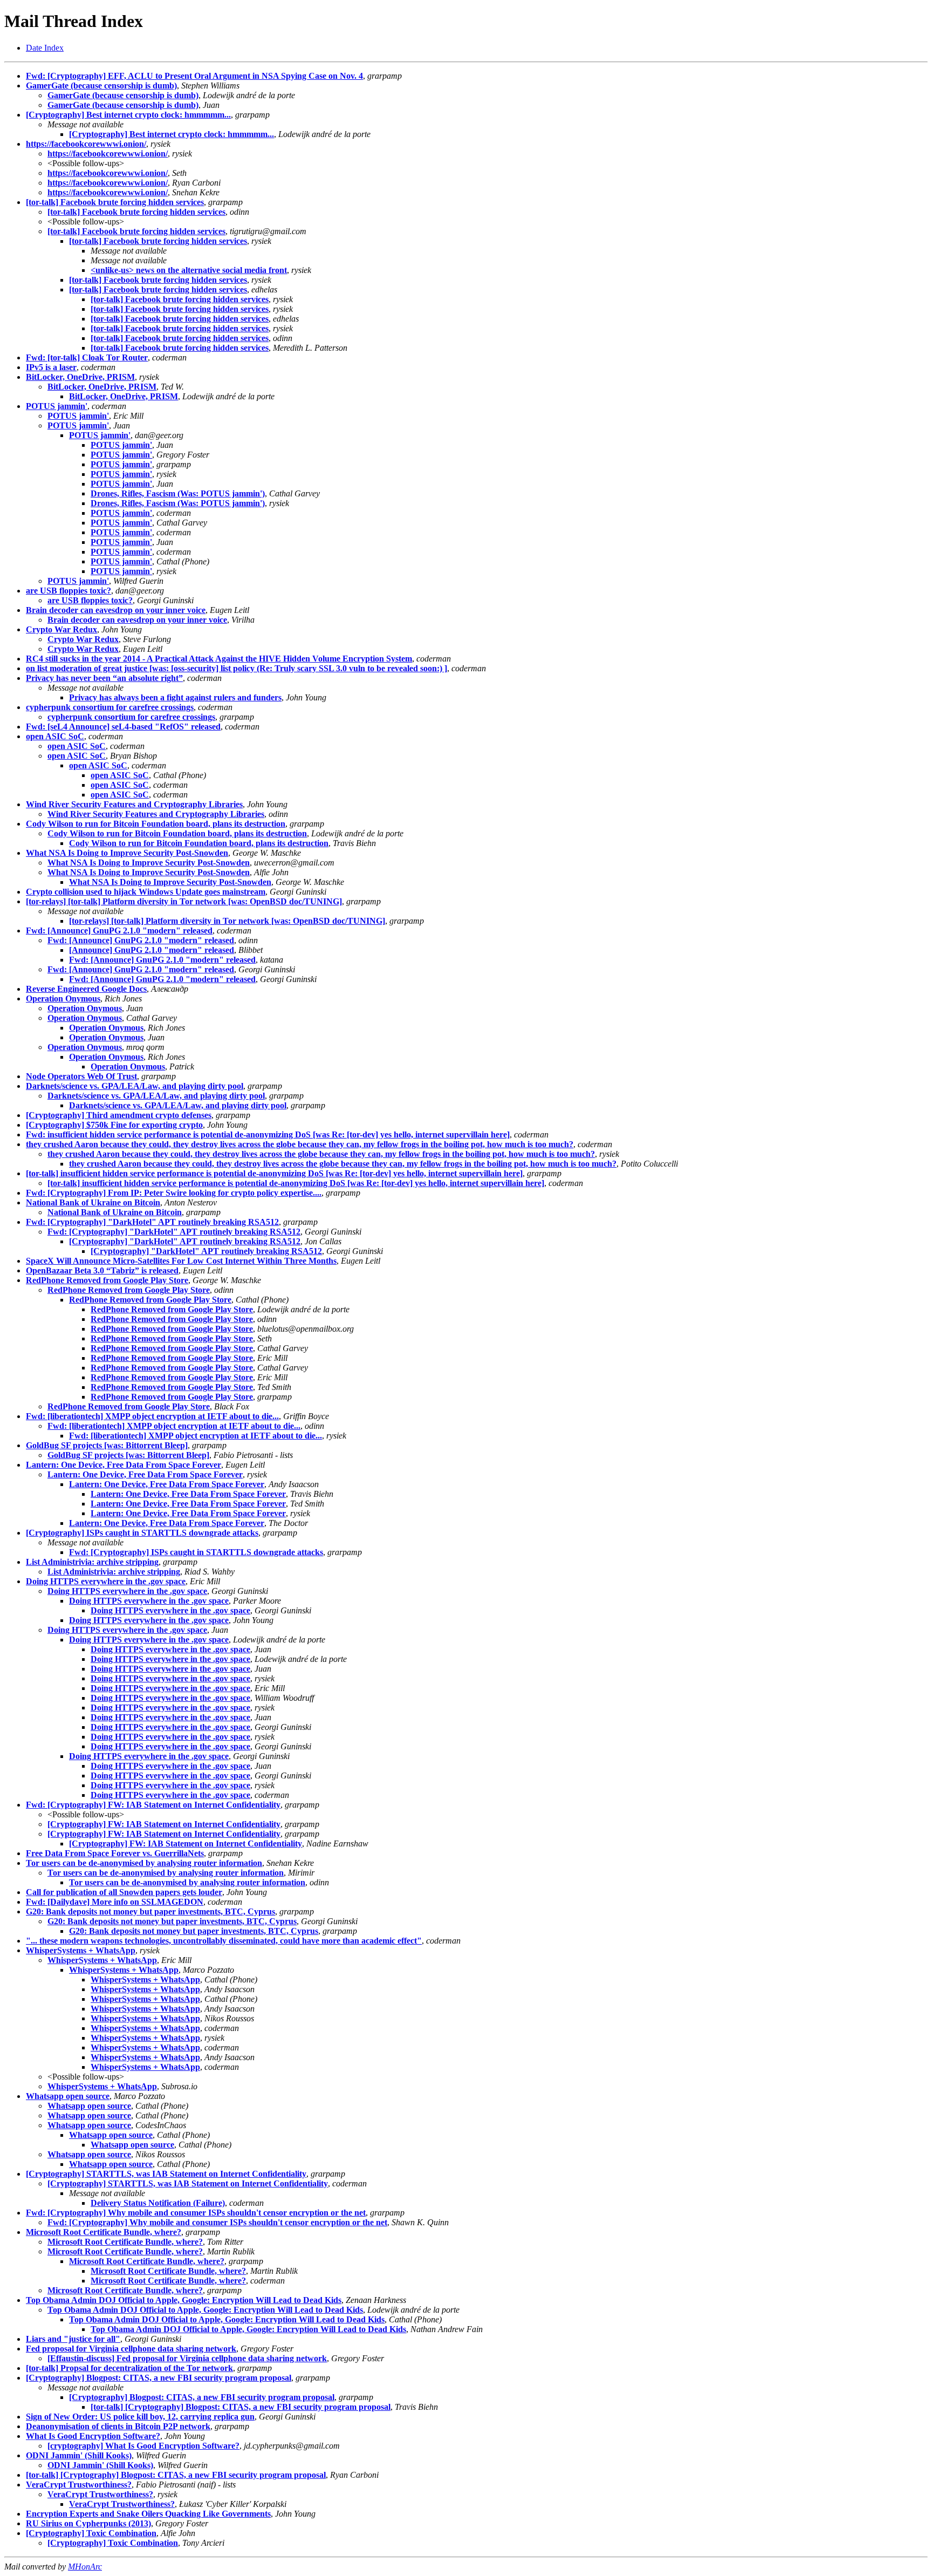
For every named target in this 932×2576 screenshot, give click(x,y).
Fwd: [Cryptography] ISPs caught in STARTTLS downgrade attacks (196, 1552)
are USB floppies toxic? (68, 591)
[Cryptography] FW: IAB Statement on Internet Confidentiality (164, 1824)
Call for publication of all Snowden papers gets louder (124, 1892)
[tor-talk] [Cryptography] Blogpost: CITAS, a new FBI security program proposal (241, 2407)
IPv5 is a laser (51, 367)
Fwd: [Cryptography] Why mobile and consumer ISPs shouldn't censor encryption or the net (196, 2213)
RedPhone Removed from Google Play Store (107, 1280)
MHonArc (85, 2567)
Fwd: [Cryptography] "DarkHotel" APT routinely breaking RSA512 (152, 1222)
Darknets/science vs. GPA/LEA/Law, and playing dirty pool (135, 1086)
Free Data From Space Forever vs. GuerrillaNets (115, 1853)
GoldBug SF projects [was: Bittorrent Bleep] (107, 1445)
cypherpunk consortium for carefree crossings (110, 707)
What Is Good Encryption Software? (93, 2436)
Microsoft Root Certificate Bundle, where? (104, 2232)
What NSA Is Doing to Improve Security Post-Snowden (127, 853)
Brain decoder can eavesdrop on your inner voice (116, 610)
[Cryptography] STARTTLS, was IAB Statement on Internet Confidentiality (166, 2174)
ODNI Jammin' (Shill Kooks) (79, 2455)
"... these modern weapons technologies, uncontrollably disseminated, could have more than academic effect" (224, 1941)
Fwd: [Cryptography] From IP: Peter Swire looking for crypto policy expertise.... (174, 1193)
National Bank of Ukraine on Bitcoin (93, 1202)
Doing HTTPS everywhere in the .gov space (106, 1581)
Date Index (45, 48)
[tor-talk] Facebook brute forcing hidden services (115, 202)
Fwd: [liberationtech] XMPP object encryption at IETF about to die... (152, 1416)
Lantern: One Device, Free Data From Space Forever (124, 1465)
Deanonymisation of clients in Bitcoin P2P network (118, 2426)
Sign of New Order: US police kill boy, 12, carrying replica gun (140, 2417)
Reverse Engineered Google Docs (86, 989)
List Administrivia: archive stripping (92, 1562)
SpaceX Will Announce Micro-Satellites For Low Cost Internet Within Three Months (181, 1261)
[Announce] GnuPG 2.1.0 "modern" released (152, 950)
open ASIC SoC (55, 736)
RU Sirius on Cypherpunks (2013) (88, 2523)
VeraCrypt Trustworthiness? (79, 2485)
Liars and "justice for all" (73, 2339)
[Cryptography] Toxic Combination (91, 2533)
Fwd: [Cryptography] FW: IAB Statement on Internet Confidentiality (153, 1805)
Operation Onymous (63, 999)
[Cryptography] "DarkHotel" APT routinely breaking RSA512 (185, 1241)
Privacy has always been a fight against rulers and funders (175, 697)
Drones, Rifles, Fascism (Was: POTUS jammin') (178, 493)
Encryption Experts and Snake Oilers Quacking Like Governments (148, 2514)
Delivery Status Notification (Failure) (158, 2203)
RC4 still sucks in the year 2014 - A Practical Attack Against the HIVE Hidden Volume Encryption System (219, 659)
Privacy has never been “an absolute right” (104, 678)
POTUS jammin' (57, 406)
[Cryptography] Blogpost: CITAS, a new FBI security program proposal (159, 2378)
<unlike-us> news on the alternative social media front (189, 270)
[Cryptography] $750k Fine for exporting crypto (114, 1125)
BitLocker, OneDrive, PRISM (80, 377)
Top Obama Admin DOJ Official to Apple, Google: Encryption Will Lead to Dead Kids (184, 2300)
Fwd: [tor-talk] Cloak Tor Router (87, 357)
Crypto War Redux (61, 629)
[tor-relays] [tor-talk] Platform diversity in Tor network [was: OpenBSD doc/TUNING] (184, 901)
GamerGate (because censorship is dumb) (101, 86)
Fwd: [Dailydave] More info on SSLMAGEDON (115, 1902)
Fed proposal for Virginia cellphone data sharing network (131, 2349)
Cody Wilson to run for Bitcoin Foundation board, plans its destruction (156, 824)
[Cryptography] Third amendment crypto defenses (119, 1115)
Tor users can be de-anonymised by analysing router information (144, 1863)
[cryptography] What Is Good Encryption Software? (143, 2446)
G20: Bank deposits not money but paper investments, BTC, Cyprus (150, 1911)
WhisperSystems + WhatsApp (81, 1950)
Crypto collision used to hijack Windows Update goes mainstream (146, 892)
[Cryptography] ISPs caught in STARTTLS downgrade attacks (142, 1533)
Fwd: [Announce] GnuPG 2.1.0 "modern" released (119, 931)
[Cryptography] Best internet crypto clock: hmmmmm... (128, 115)
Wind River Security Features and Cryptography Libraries (134, 804)
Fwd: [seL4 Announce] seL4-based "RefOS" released (123, 727)
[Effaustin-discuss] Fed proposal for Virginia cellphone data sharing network (187, 2358)
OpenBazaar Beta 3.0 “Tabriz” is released (102, 1270)
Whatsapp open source (68, 2096)
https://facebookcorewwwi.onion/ (86, 144)
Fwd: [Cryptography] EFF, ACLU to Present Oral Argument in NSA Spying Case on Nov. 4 (194, 76)
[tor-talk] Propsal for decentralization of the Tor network (129, 2368)
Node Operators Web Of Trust (81, 1076)
